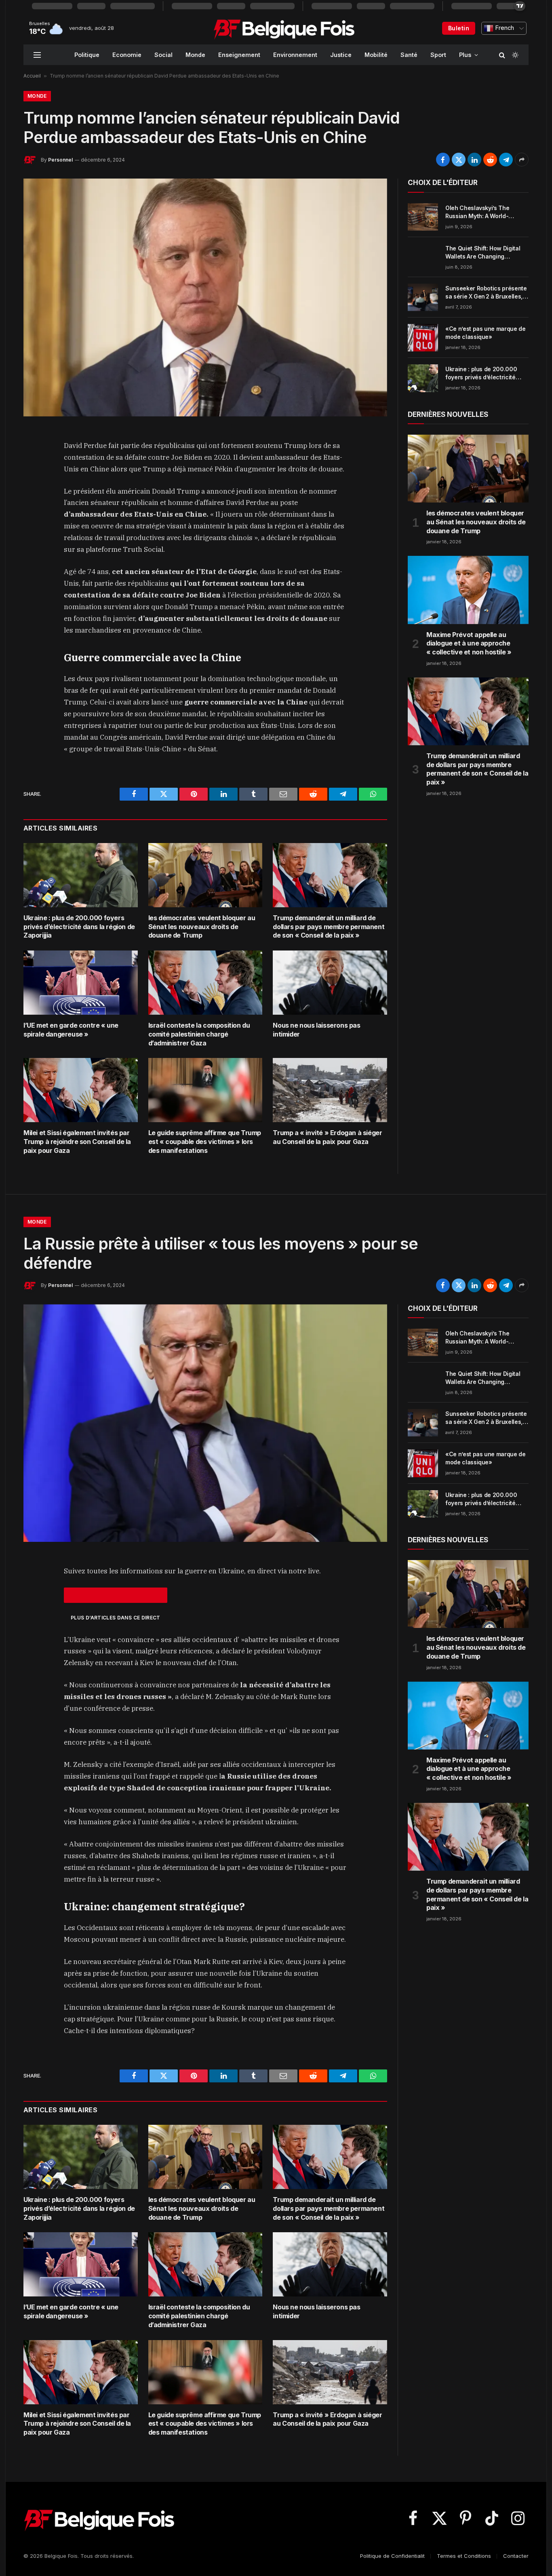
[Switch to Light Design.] (514, 55)
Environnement (295, 55)
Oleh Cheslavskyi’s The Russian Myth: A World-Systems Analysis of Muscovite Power (477, 212)
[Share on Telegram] (506, 160)
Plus (465, 55)
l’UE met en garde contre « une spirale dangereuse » (71, 1030)
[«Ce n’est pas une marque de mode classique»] (423, 338)
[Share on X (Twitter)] (459, 160)
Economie (127, 55)
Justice (341, 55)
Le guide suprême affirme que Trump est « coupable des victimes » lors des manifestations (205, 1142)
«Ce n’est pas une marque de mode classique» (486, 333)
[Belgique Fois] (284, 28)
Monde (195, 55)
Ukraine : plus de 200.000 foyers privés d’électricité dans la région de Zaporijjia (79, 927)
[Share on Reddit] (490, 160)
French (504, 28)
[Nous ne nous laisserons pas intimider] (330, 983)
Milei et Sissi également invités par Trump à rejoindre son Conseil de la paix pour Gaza (77, 1142)
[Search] (502, 55)
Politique (87, 55)
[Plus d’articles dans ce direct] (116, 1595)
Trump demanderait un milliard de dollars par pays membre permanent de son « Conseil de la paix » (329, 927)
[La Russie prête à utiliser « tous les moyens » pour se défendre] (205, 1423)
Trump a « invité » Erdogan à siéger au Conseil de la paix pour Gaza (327, 1137)
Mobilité (376, 55)
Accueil (32, 76)
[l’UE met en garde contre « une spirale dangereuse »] (81, 983)
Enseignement (239, 55)
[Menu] (37, 55)
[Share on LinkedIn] (474, 160)
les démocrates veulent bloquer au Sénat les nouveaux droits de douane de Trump (202, 927)
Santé (409, 55)
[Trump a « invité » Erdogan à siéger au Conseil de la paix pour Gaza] (330, 1090)
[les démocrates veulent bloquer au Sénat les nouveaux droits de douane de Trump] (205, 875)
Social (163, 55)
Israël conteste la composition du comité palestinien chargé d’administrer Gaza (199, 1034)
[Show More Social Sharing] (522, 160)
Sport (438, 55)
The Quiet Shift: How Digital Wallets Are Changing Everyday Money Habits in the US (486, 253)
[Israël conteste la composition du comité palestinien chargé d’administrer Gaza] (205, 983)
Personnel (60, 160)
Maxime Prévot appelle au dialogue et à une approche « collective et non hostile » (469, 643)
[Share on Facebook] (443, 160)
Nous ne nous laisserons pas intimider (316, 1030)
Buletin (459, 28)
